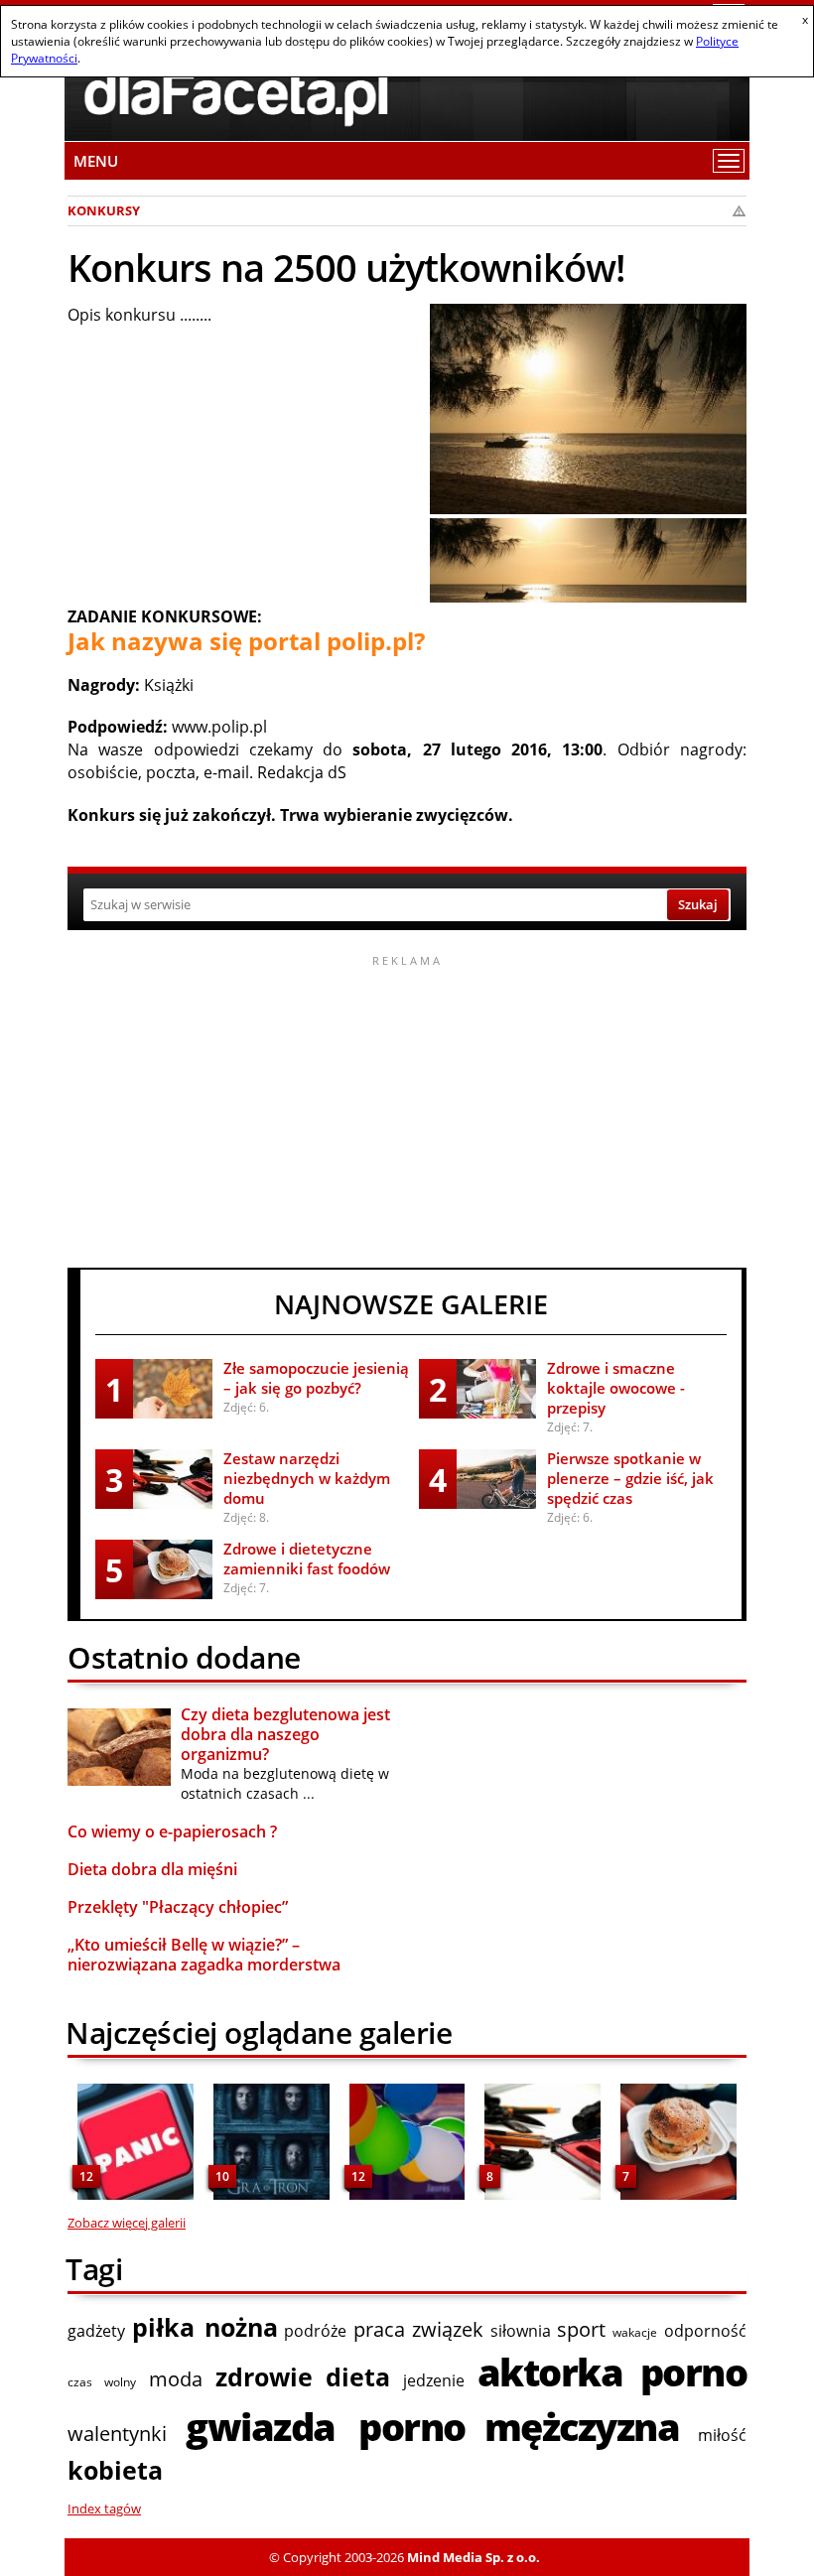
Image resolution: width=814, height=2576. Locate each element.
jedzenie (434, 2380)
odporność (705, 2331)
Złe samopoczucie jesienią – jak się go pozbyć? (316, 1378)
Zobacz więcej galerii (127, 2223)
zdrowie (264, 2376)
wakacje (635, 2332)
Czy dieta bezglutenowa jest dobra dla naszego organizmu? (285, 1734)
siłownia (521, 2331)
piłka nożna (205, 2327)
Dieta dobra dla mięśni (152, 1869)
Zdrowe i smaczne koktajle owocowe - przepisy (616, 1388)
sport (581, 2329)
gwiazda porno (326, 2426)
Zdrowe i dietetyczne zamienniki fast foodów (307, 1559)
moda (176, 2379)
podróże (315, 2331)
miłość (722, 2435)
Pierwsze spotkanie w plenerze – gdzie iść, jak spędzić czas (630, 1478)
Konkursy (104, 210)
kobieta (115, 2470)
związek (448, 2329)
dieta (358, 2376)
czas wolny (102, 2382)
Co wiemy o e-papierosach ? (172, 1831)
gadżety (96, 2331)
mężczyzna (582, 2426)
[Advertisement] (407, 1109)
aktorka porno (612, 2372)
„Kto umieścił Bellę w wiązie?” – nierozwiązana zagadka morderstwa (204, 1955)
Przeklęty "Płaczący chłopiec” (178, 1907)
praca (379, 2329)
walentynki (117, 2434)
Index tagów (104, 2508)
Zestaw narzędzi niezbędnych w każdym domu (307, 1478)
